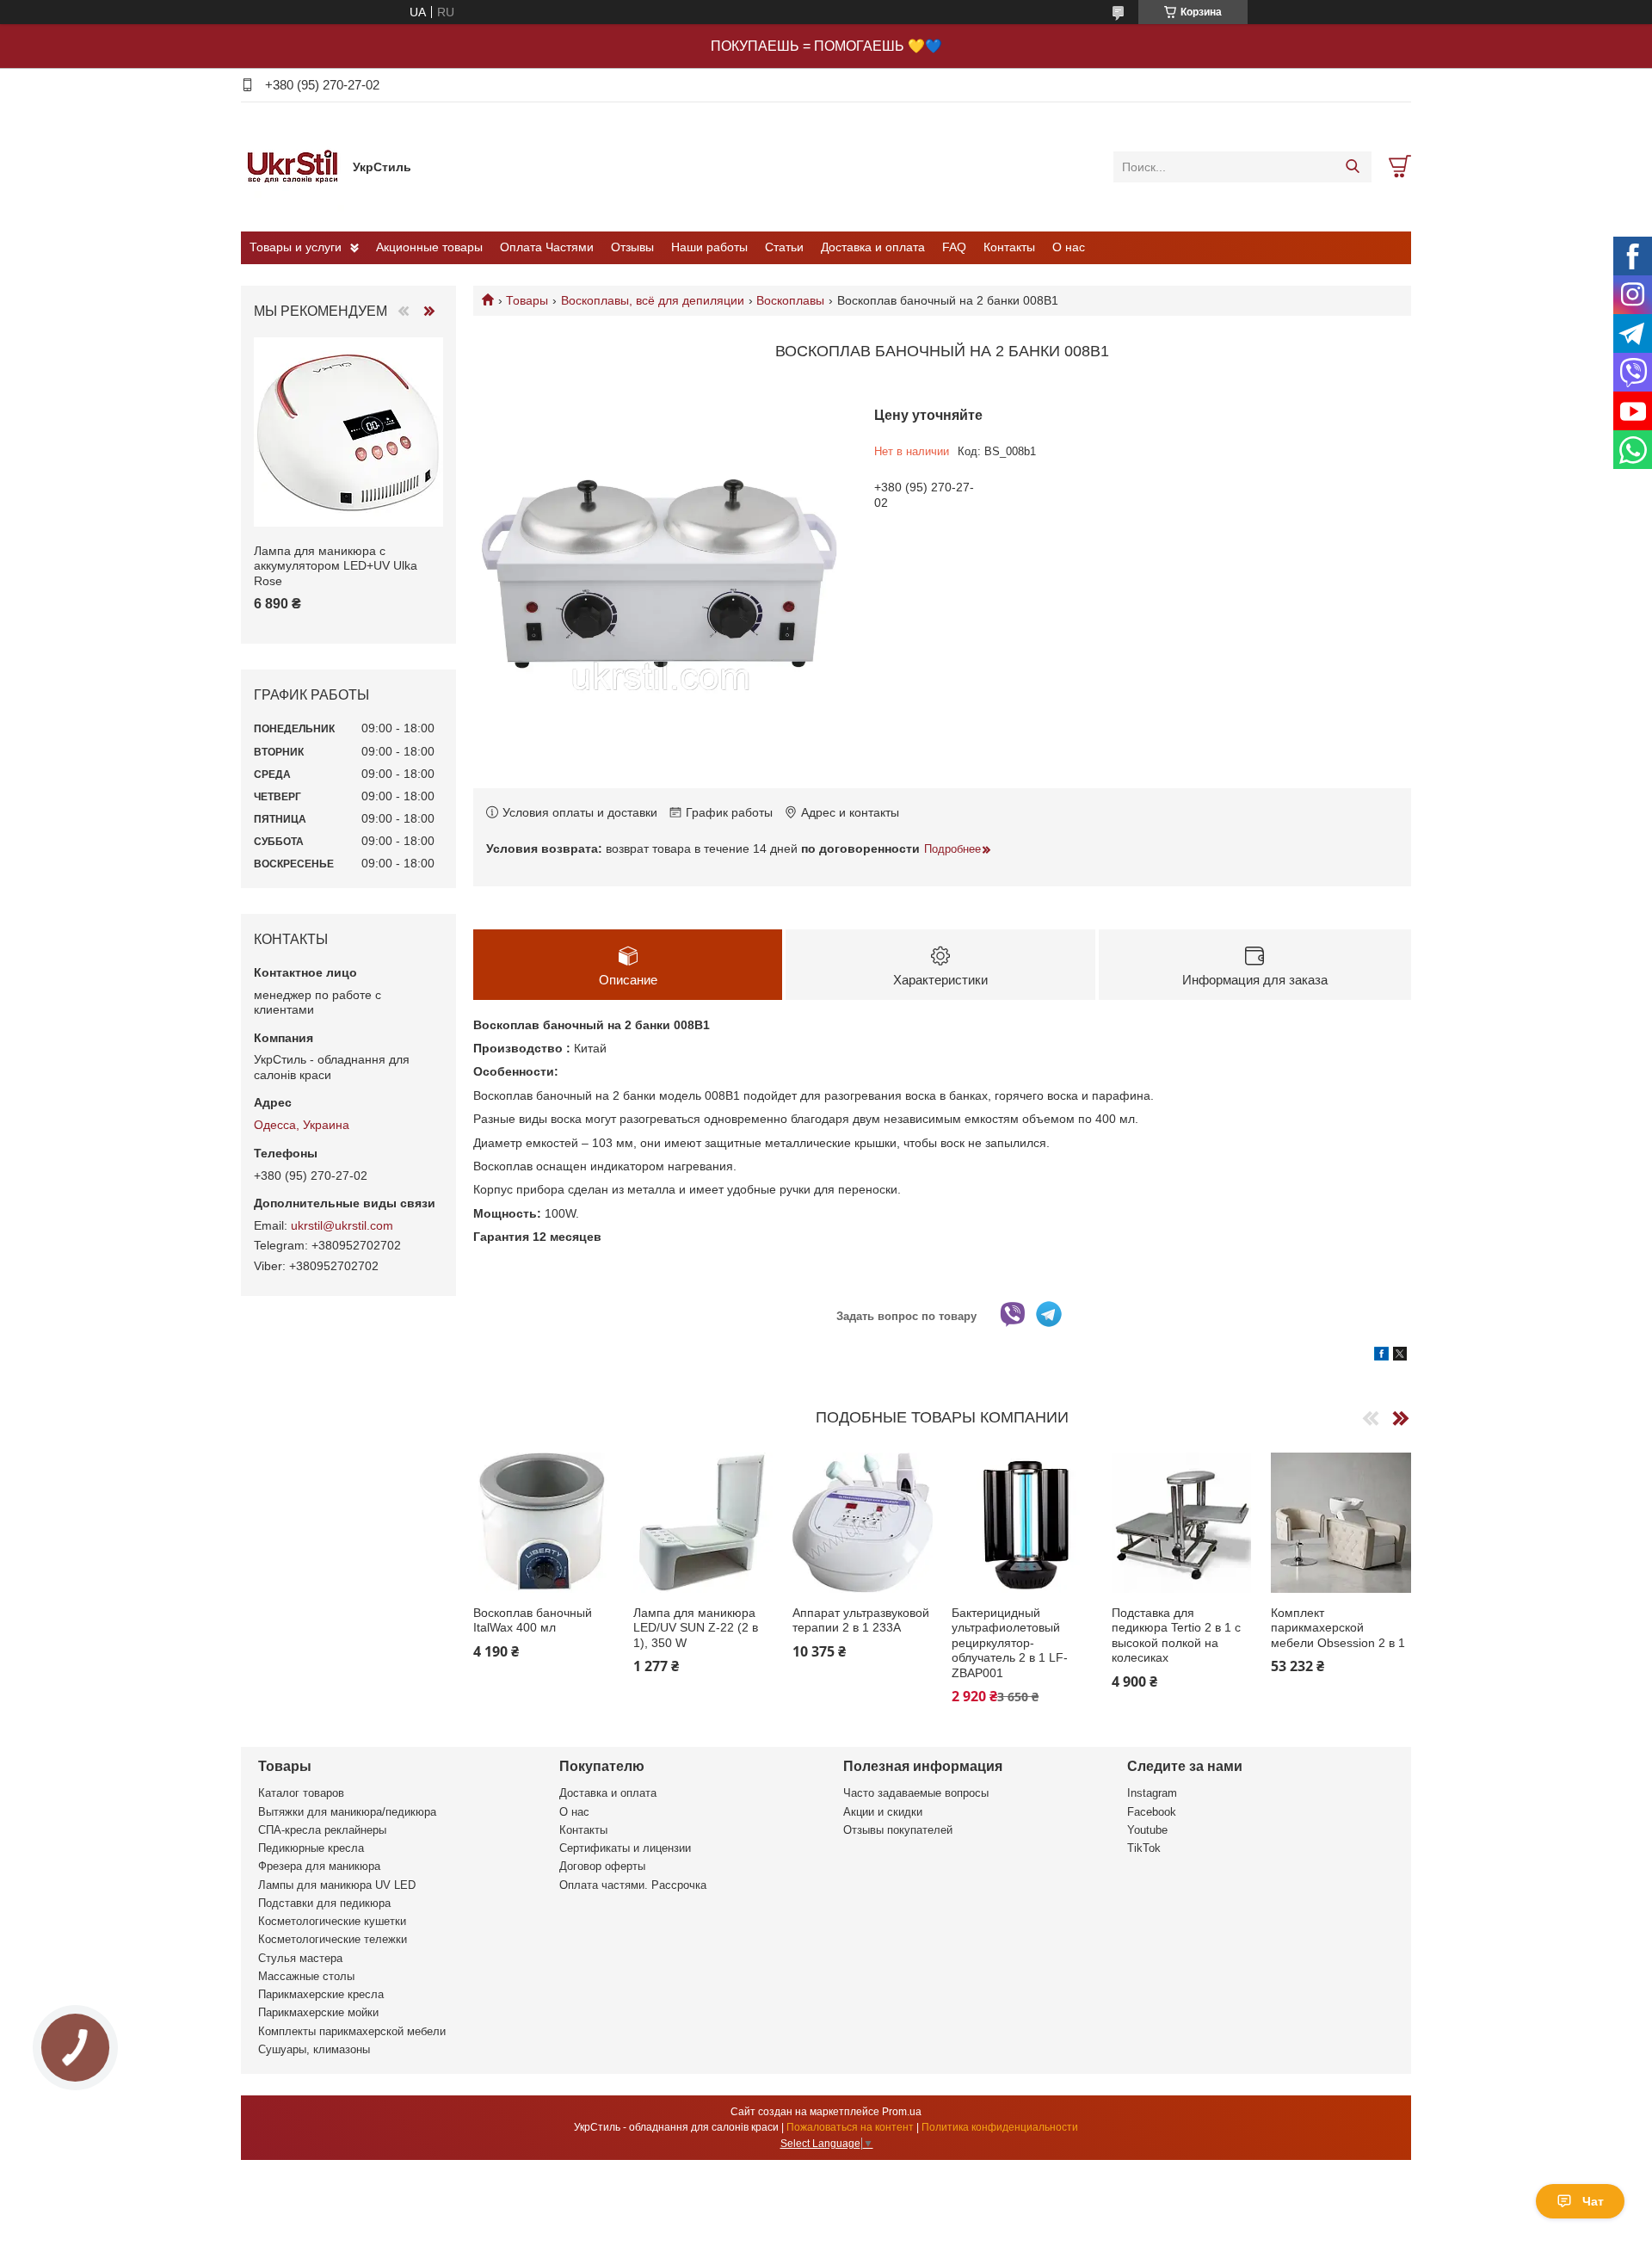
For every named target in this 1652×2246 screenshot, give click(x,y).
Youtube (1147, 1830)
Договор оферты (602, 1866)
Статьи (784, 247)
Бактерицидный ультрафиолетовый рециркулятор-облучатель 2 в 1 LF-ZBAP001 (1010, 1643)
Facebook (1152, 1812)
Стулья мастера (300, 1958)
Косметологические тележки (333, 1939)
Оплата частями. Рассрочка (633, 1885)
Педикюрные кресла (311, 1848)
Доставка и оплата (873, 247)
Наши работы (709, 247)
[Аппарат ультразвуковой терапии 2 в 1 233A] (863, 1523)
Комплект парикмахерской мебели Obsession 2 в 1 (1338, 1628)
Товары (527, 300)
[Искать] (1352, 167)
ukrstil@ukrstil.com (342, 1225)
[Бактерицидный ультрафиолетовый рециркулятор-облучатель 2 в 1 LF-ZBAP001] (1022, 1523)
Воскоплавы (790, 300)
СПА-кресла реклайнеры (322, 1830)
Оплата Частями (547, 247)
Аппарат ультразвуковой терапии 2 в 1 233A (861, 1620)
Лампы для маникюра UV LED (337, 1885)
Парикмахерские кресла (321, 1994)
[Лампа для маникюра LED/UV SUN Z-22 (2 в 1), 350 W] (703, 1523)
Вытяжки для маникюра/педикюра (347, 1812)
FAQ (954, 247)
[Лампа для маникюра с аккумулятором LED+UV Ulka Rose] (348, 432)
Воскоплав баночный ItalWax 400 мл (533, 1620)
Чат (1593, 2201)
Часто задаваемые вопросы (916, 1793)
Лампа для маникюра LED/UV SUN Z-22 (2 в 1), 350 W (696, 1628)
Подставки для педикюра (324, 1903)
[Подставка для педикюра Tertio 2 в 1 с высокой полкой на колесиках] (1182, 1523)
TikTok (1144, 1848)
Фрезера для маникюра (319, 1866)
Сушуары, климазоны (314, 2049)
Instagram (1152, 1793)
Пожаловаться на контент (850, 2127)
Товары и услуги (296, 247)
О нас (1069, 247)
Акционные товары (429, 247)
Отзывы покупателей (898, 1830)
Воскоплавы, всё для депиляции (653, 300)
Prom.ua (902, 2112)
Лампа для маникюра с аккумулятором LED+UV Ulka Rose (336, 566)
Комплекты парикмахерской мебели (352, 2031)
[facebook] (1381, 1356)
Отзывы (632, 247)
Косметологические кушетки (332, 1921)
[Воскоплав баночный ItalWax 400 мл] (543, 1523)
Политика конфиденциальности (1000, 2127)
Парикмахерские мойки (318, 2012)
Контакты (1009, 247)
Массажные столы (306, 1976)
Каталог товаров (301, 1793)
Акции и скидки (883, 1812)
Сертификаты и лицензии (625, 1848)
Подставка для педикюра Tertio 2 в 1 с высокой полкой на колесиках (1176, 1635)
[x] (1400, 1356)
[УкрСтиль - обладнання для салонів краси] (293, 166)
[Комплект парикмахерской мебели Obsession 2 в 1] (1341, 1523)
